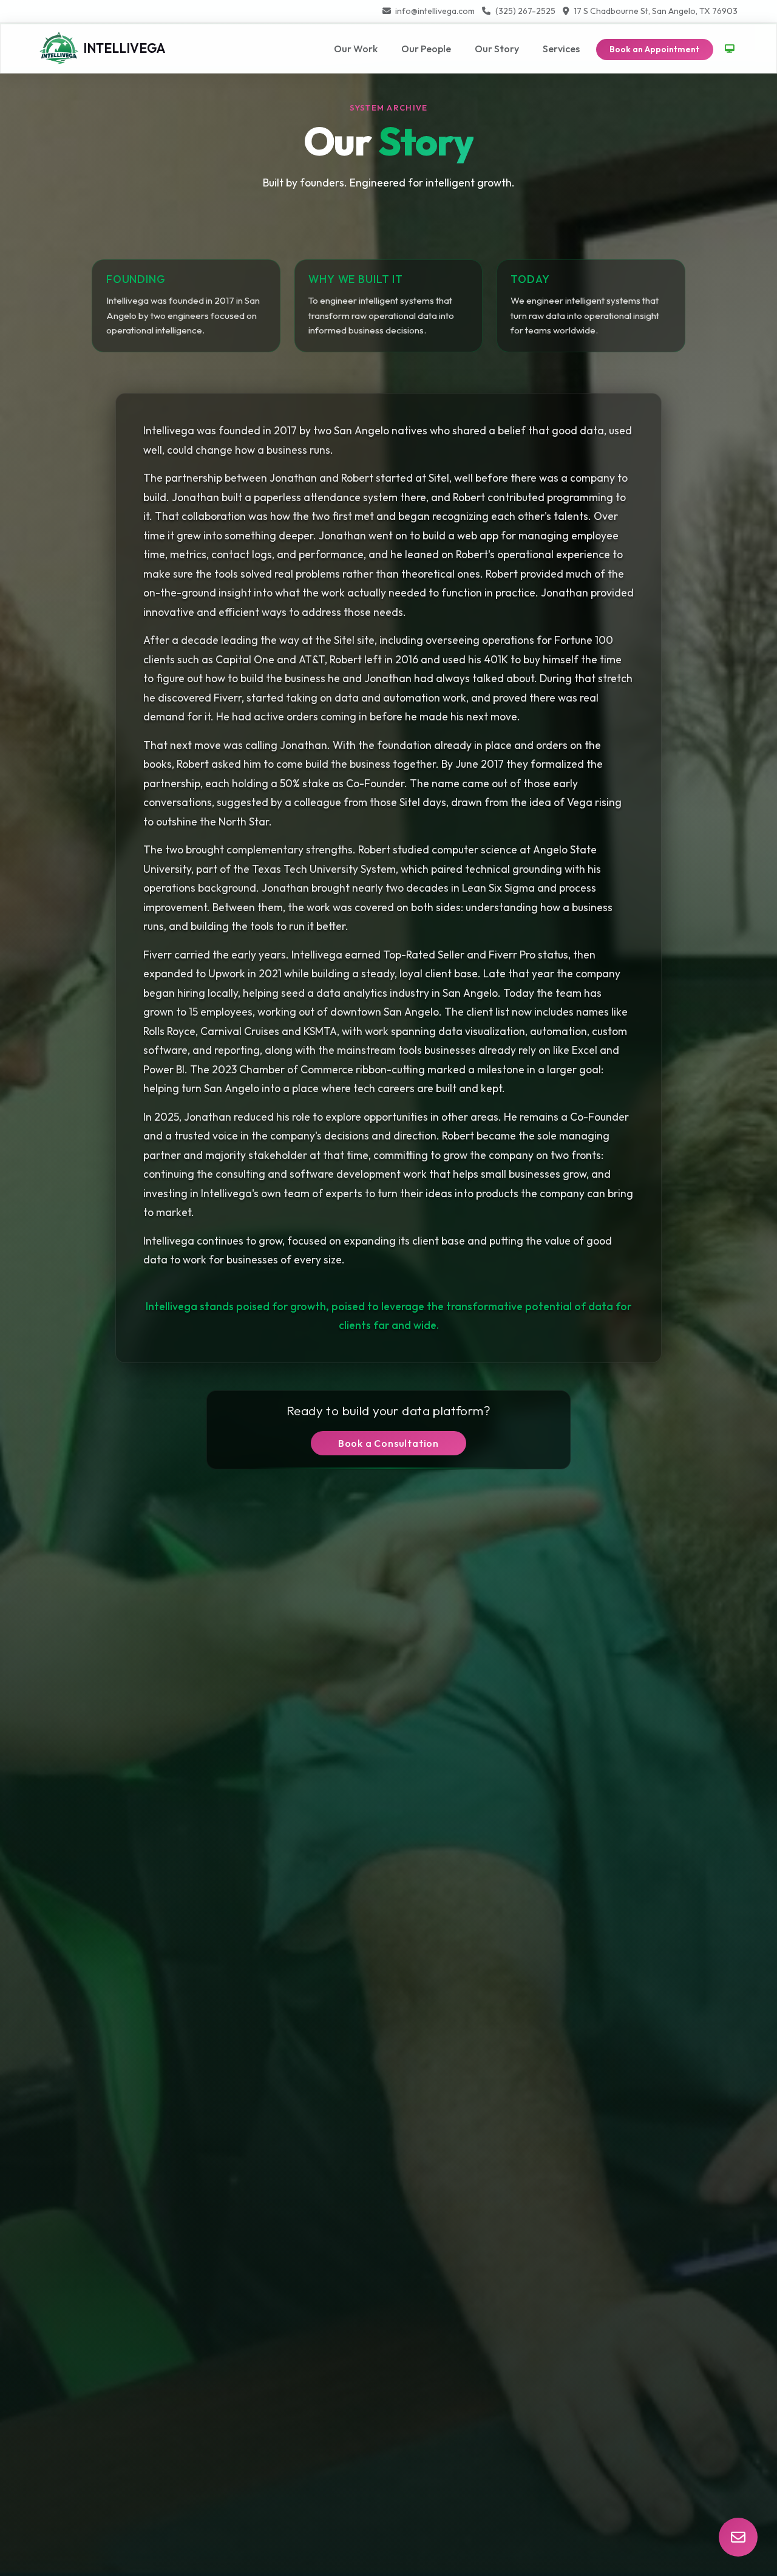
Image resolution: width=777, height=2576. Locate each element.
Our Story (497, 49)
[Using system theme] (730, 49)
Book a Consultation (388, 1443)
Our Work (356, 49)
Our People (426, 49)
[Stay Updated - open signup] (738, 2537)
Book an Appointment (654, 49)
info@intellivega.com (435, 11)
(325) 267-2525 (525, 11)
